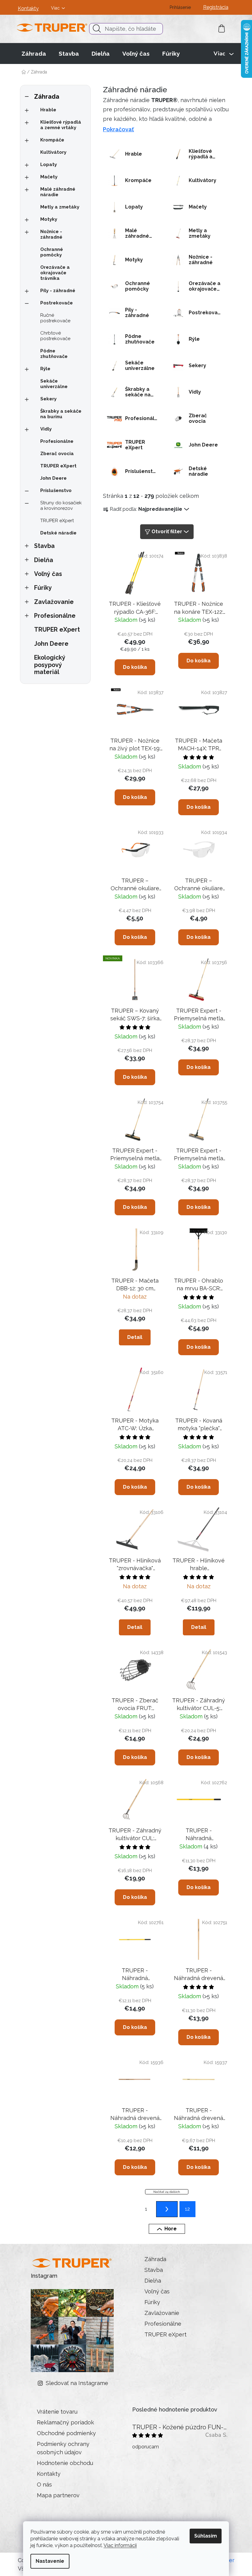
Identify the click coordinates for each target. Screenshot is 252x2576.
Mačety (49, 177)
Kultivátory (53, 152)
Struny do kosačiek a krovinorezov (61, 506)
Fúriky (43, 588)
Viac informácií (120, 2545)
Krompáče (52, 140)
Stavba (44, 546)
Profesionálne (57, 441)
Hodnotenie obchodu (65, 2463)
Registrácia (216, 7)
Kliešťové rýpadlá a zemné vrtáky (61, 125)
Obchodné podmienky (66, 2433)
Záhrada (47, 97)
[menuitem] (34, 54)
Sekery (48, 399)
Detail (135, 1337)
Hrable (48, 110)
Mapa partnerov (58, 2495)
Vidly (46, 429)
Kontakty (28, 8)
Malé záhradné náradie (58, 192)
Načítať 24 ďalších (167, 2192)
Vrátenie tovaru (57, 2412)
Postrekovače (57, 303)
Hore (171, 2229)
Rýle (45, 369)
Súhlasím (206, 2536)
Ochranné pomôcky (52, 252)
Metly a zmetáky (60, 207)
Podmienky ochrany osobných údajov (63, 2448)
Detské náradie (58, 533)
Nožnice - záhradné (51, 234)
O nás (44, 2485)
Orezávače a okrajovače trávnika (55, 273)
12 (187, 2209)
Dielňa (44, 560)
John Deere (53, 478)
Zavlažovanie (54, 602)
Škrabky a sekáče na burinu (61, 414)
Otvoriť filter (167, 532)
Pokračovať (118, 129)
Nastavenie (50, 2561)
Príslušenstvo (56, 490)
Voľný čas (48, 574)
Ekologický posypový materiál (50, 665)
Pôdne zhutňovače (54, 354)
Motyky (49, 219)
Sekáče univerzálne (54, 384)
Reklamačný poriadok (65, 2422)
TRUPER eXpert (58, 466)
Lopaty (49, 165)
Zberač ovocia (57, 454)
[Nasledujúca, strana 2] (167, 2209)
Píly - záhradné (58, 291)
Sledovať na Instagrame (77, 2383)
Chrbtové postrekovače (55, 336)
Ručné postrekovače (55, 318)
